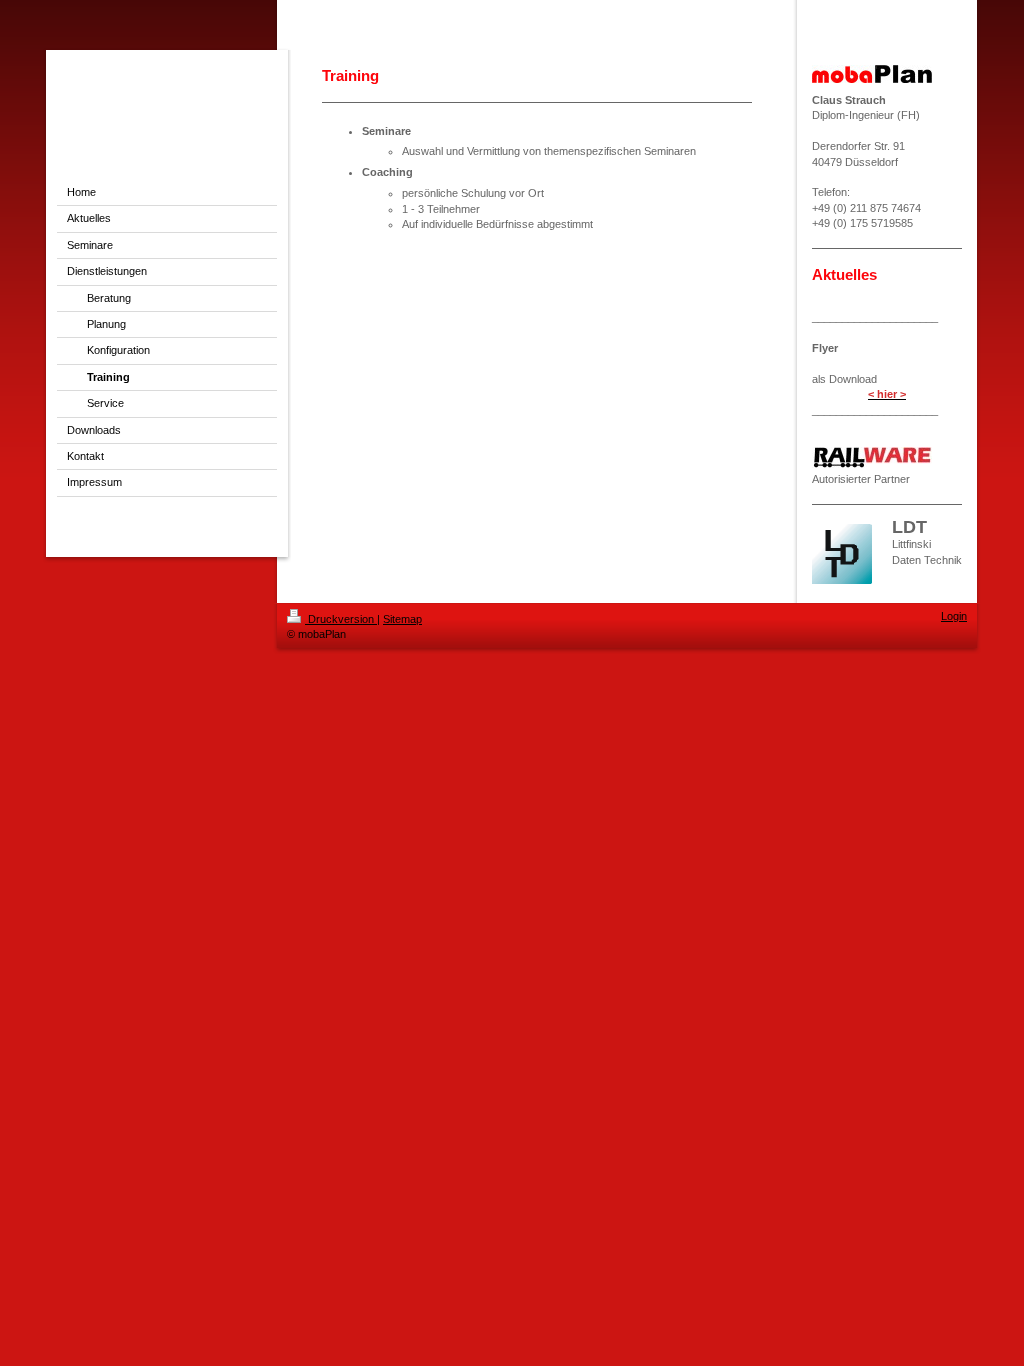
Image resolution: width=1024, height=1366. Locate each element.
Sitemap (402, 619)
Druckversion (341, 619)
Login (954, 616)
